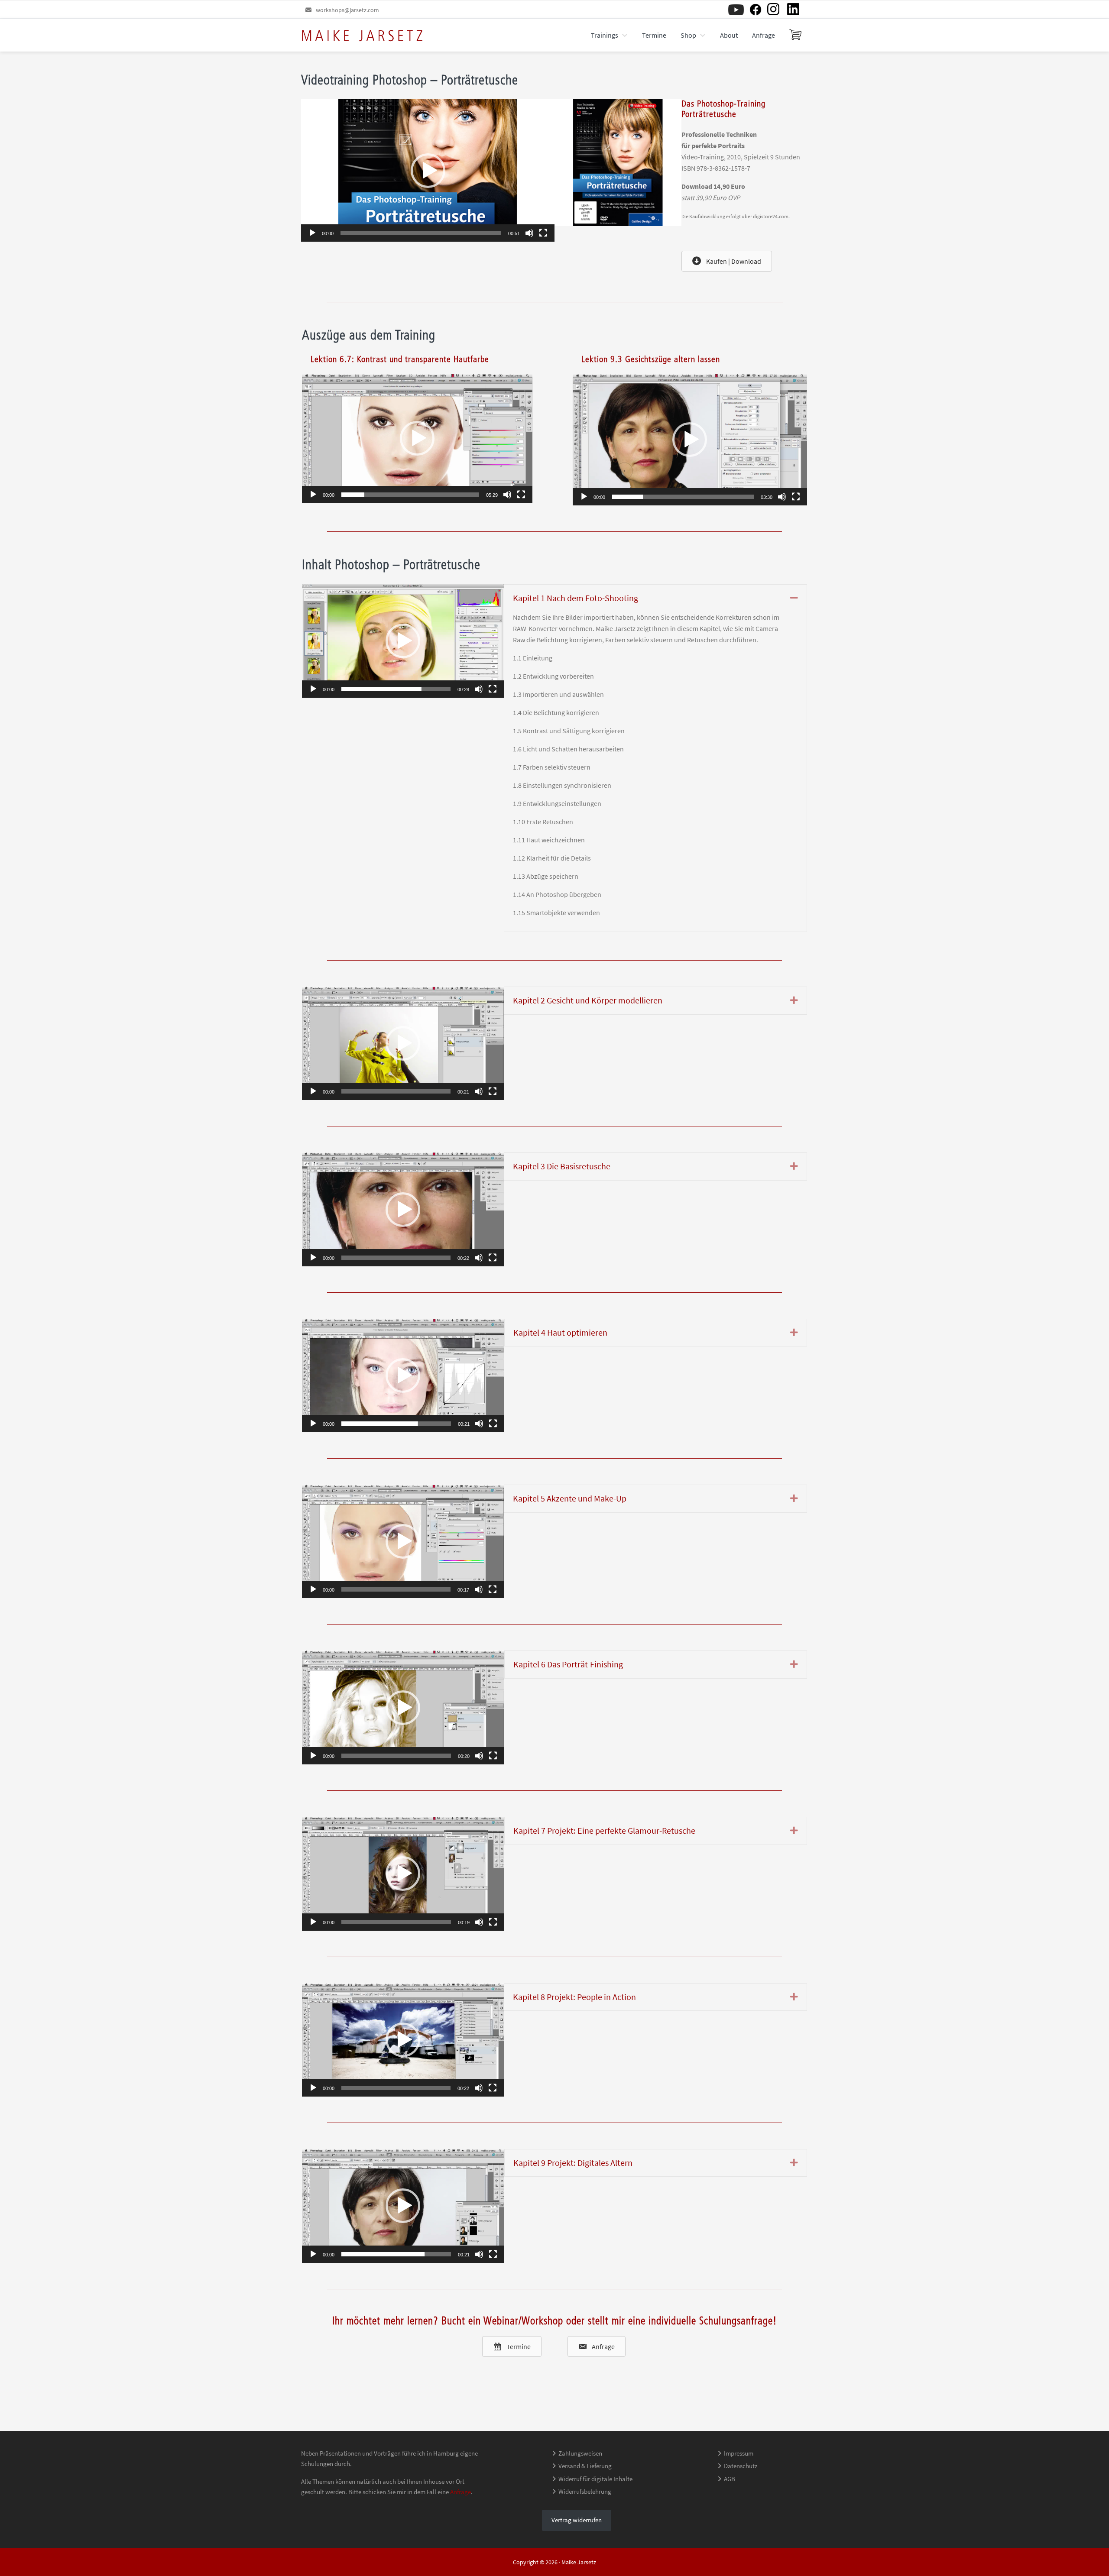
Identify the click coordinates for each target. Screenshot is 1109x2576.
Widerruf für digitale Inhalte (595, 2479)
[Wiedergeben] (312, 233)
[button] (428, 171)
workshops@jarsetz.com (347, 10)
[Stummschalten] (529, 233)
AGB (730, 2479)
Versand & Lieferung (585, 2466)
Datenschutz (741, 2466)
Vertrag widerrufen (577, 2520)
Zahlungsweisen (580, 2453)
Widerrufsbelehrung (585, 2491)
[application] (428, 170)
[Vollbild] (543, 233)
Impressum (739, 2453)
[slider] (421, 233)
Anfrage (460, 2492)
